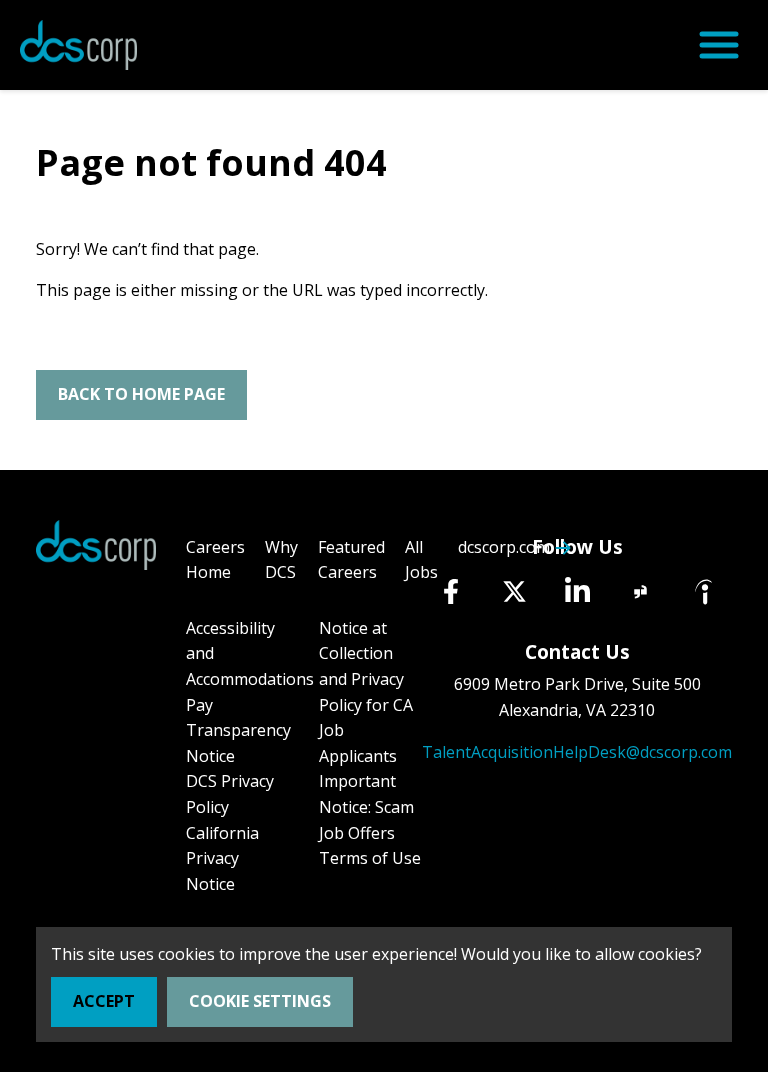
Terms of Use (370, 858)
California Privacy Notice (222, 858)
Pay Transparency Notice (238, 730)
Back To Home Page (141, 394)
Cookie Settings (260, 1001)
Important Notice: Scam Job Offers (366, 806)
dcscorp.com (504, 547)
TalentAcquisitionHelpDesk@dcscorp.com (577, 752)
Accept (104, 1001)
